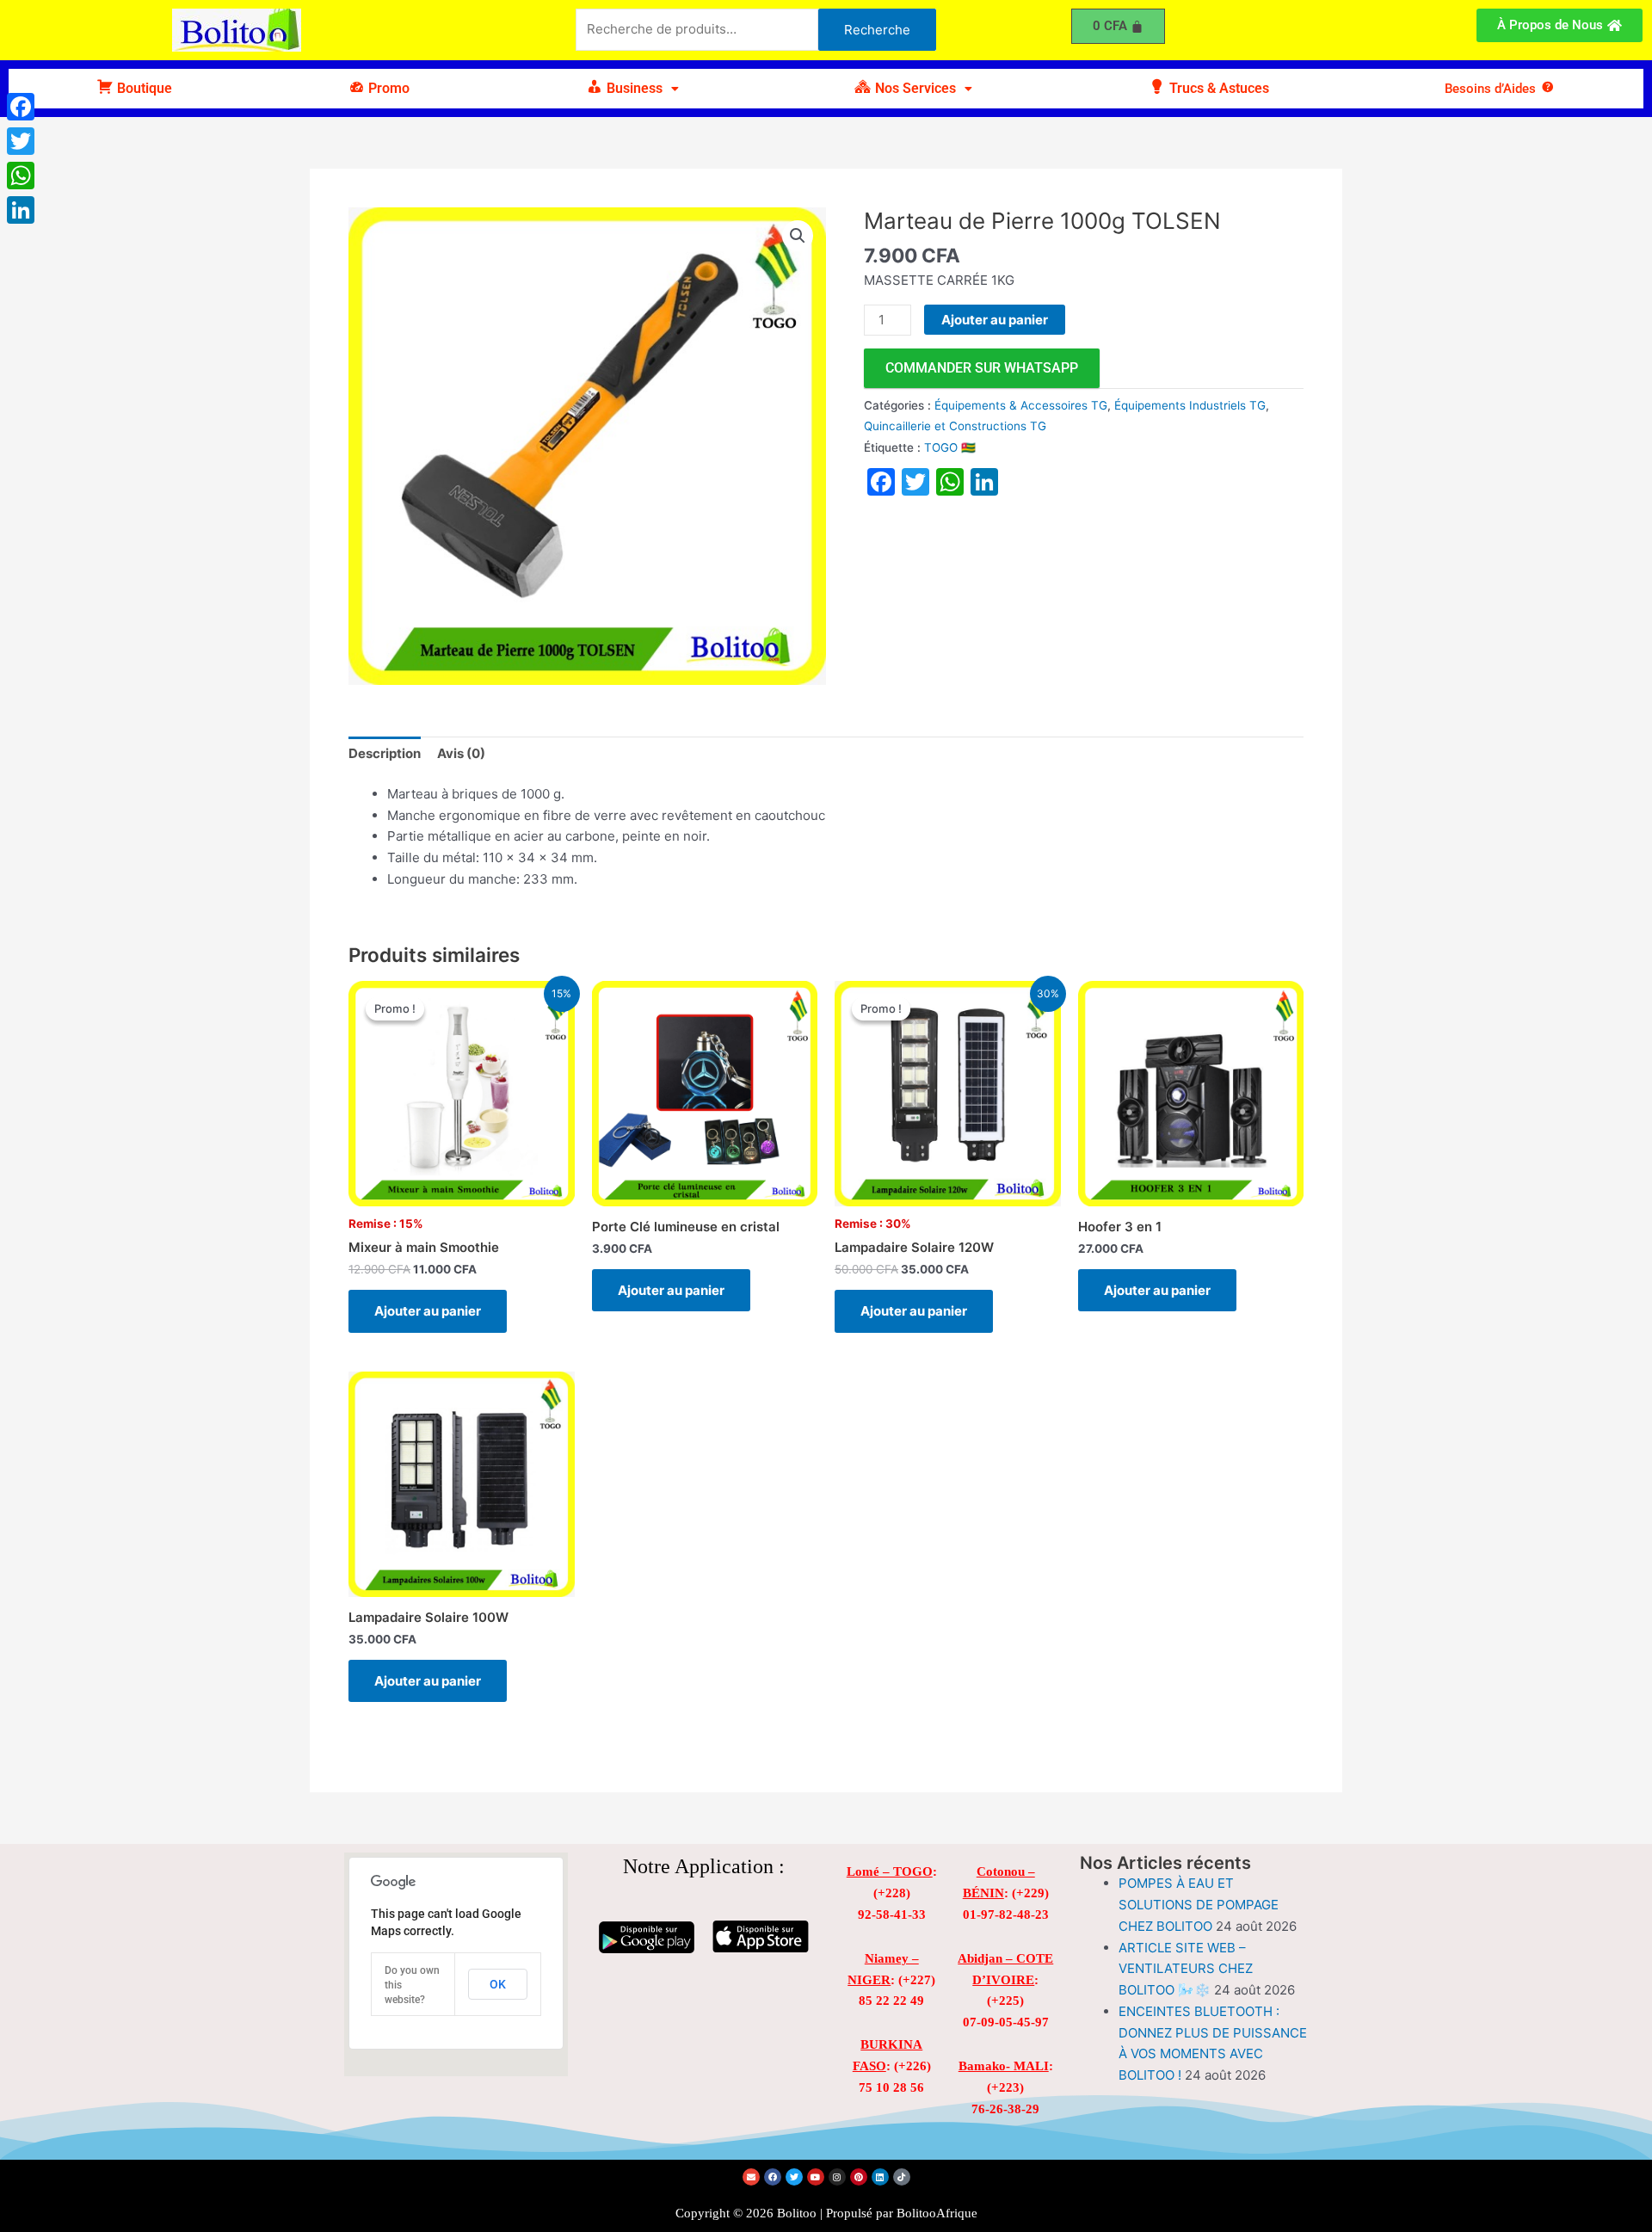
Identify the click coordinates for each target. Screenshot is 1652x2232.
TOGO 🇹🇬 (950, 447)
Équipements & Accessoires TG (1021, 405)
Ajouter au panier (995, 320)
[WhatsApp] (21, 176)
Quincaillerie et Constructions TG (955, 426)
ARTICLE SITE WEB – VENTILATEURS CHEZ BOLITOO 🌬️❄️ (1186, 1969)
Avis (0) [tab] (461, 753)
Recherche (877, 30)
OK (498, 1984)
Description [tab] (385, 753)
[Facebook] (21, 107)
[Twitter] (21, 141)
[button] (632, 89)
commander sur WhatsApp (982, 368)
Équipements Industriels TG (1190, 405)
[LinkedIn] (21, 210)
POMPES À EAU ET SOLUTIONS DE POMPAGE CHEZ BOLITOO (1199, 1905)
